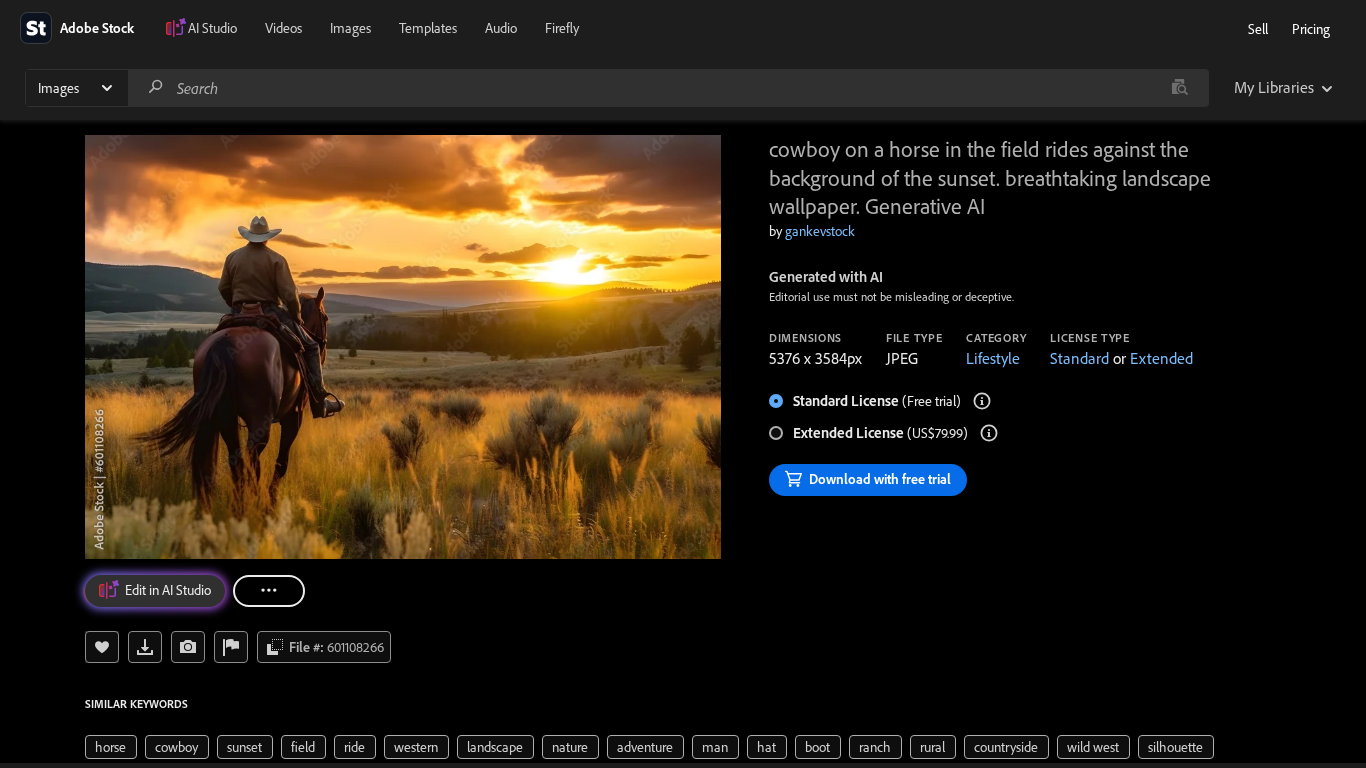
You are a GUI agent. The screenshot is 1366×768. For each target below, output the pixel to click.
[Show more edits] (269, 591)
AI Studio (212, 28)
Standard (1079, 358)
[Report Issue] (231, 647)
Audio (501, 28)
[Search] (156, 87)
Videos (283, 28)
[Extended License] (989, 433)
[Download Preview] (145, 647)
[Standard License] (982, 401)
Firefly (562, 28)
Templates (428, 28)
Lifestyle (993, 358)
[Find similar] (1179, 88)
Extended (1161, 358)
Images (350, 28)
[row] (111, 747)
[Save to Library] (102, 647)
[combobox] (668, 88)
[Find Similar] (188, 647)
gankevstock (820, 231)
